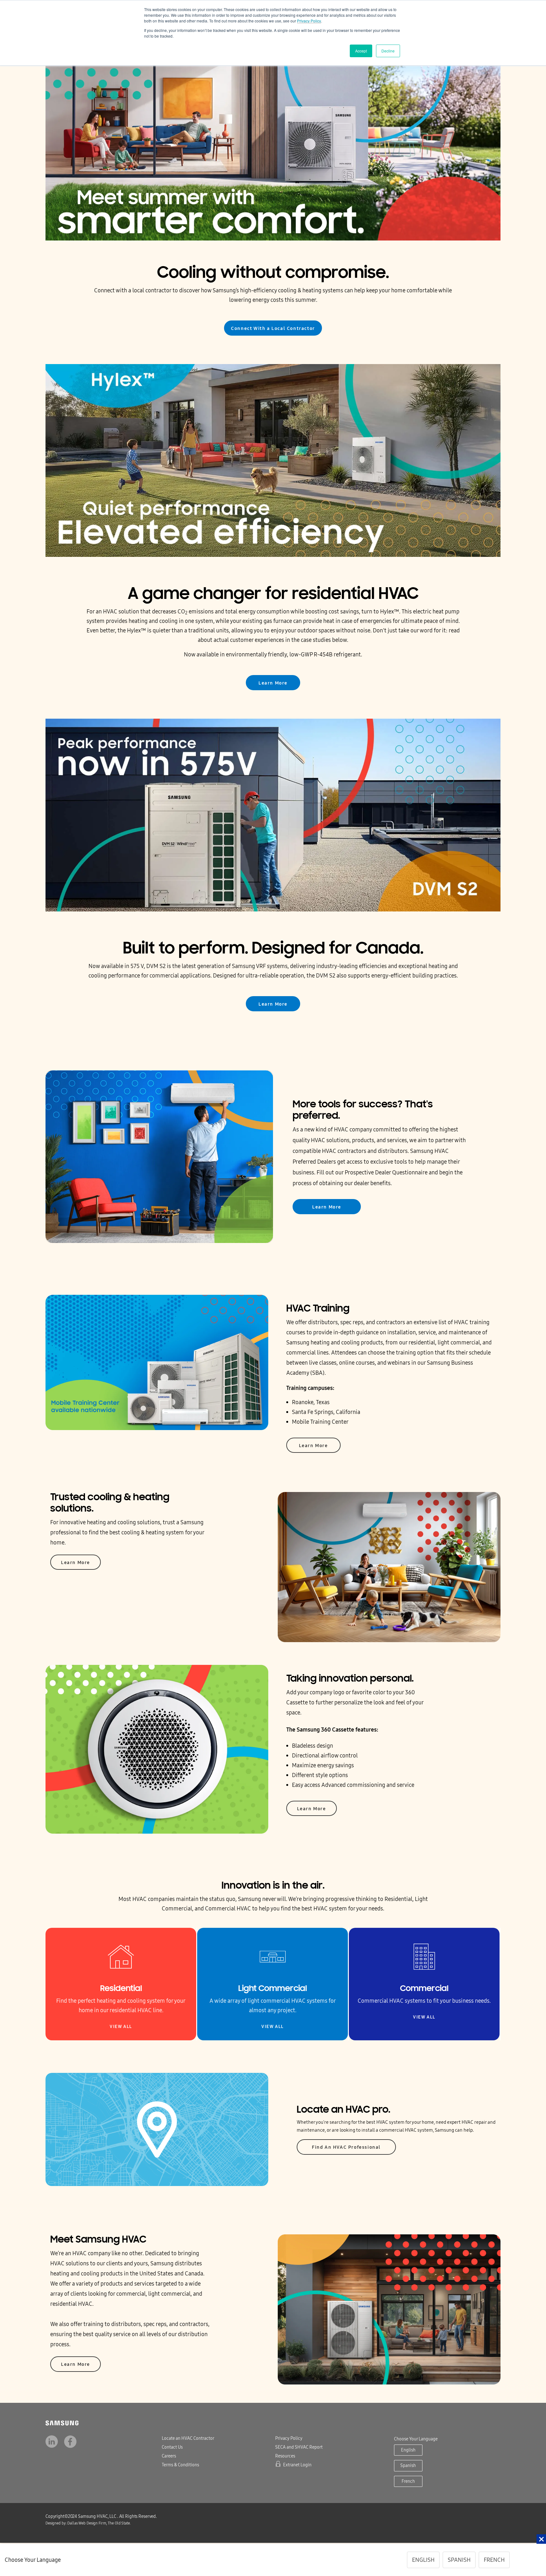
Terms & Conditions (180, 2465)
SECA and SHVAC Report (299, 2447)
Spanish (408, 2466)
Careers (169, 2456)
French (408, 2481)
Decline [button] (388, 51)
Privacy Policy (309, 21)
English (408, 2450)
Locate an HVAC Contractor (188, 2438)
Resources (285, 2456)
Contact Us (172, 2447)
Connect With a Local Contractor (273, 328)
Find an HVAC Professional (346, 2147)
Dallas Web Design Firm (86, 2523)
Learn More (273, 683)
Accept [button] (361, 51)
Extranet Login (297, 2465)
